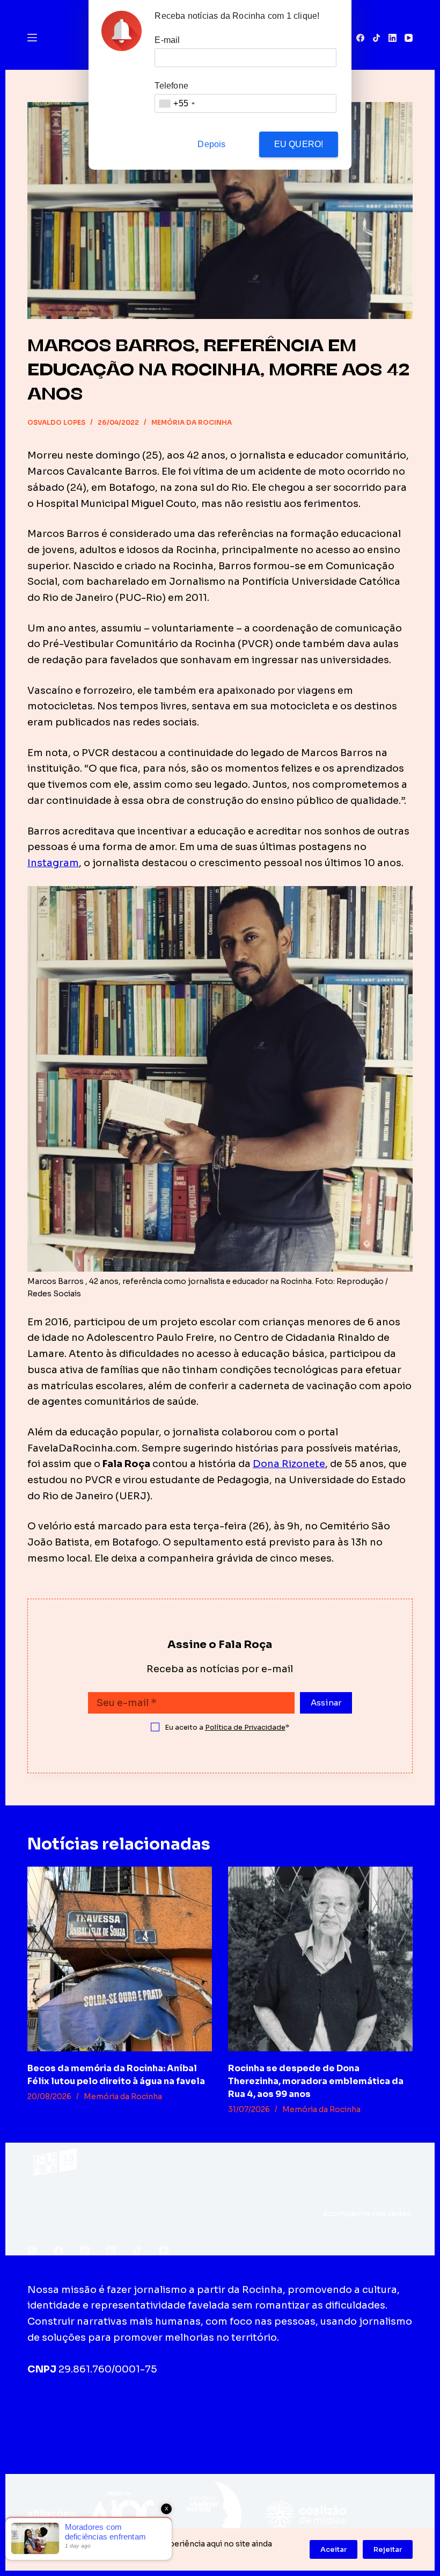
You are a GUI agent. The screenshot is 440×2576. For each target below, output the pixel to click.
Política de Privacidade (245, 1727)
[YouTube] (409, 38)
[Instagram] (85, 2251)
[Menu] (32, 38)
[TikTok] (376, 38)
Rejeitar (388, 2549)
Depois (211, 144)
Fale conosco (274, 2412)
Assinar (326, 1703)
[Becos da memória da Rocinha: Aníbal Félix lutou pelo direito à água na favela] (120, 1959)
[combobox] (177, 103)
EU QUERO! (299, 144)
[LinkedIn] (393, 38)
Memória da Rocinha (192, 422)
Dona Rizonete (289, 1464)
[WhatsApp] (32, 2251)
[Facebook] (360, 38)
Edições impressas (182, 2412)
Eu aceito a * (227, 1727)
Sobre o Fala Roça (78, 2412)
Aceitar (333, 2549)
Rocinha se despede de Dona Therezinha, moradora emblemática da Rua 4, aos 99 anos (316, 2081)
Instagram (53, 863)
